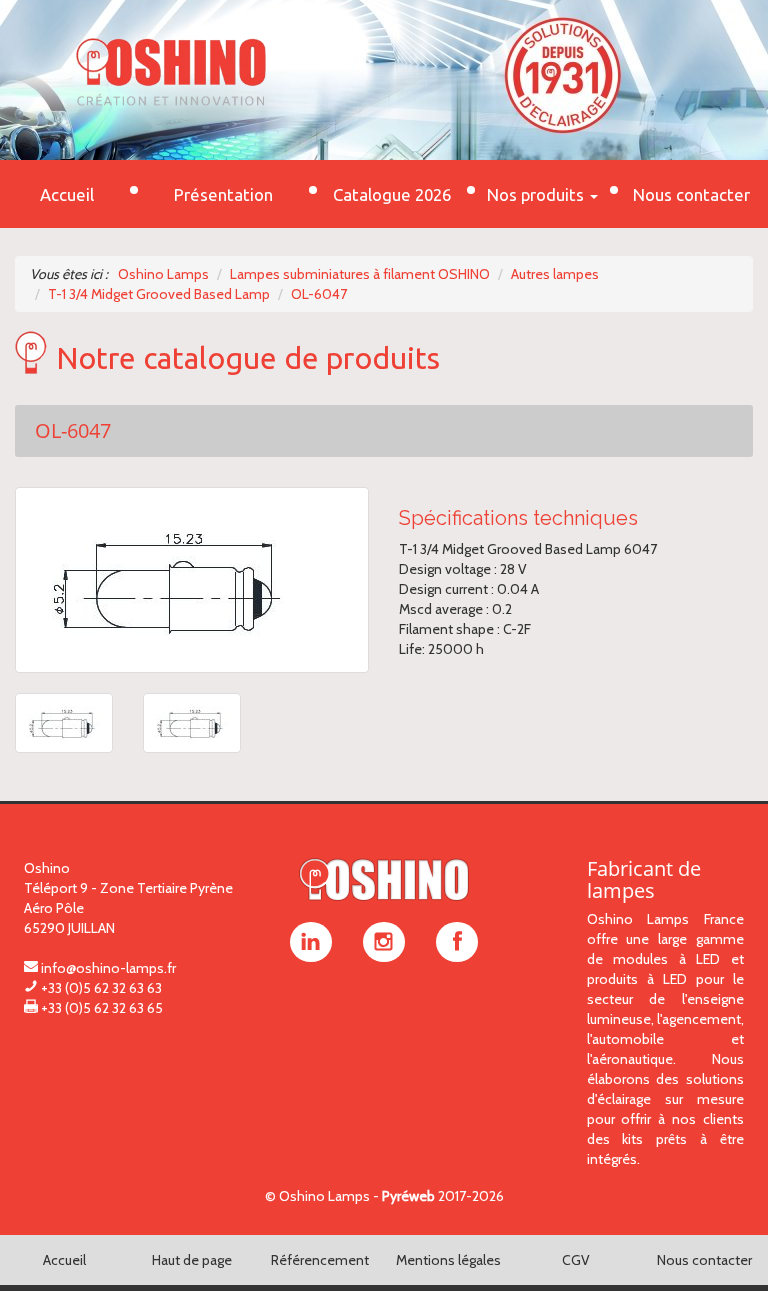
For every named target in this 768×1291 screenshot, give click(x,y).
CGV (576, 1260)
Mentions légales (448, 1260)
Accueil (64, 1260)
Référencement (320, 1260)
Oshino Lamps (324, 1196)
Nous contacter (704, 1260)
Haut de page (192, 1260)
